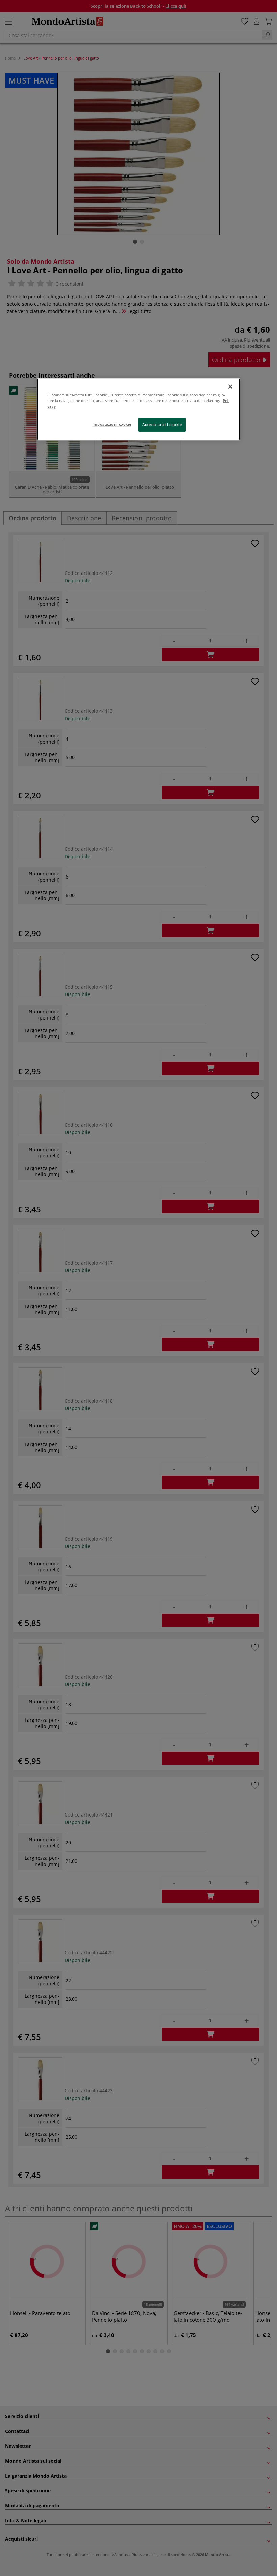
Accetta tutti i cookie (162, 425)
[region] (138, 409)
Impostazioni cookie (112, 424)
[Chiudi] (230, 387)
